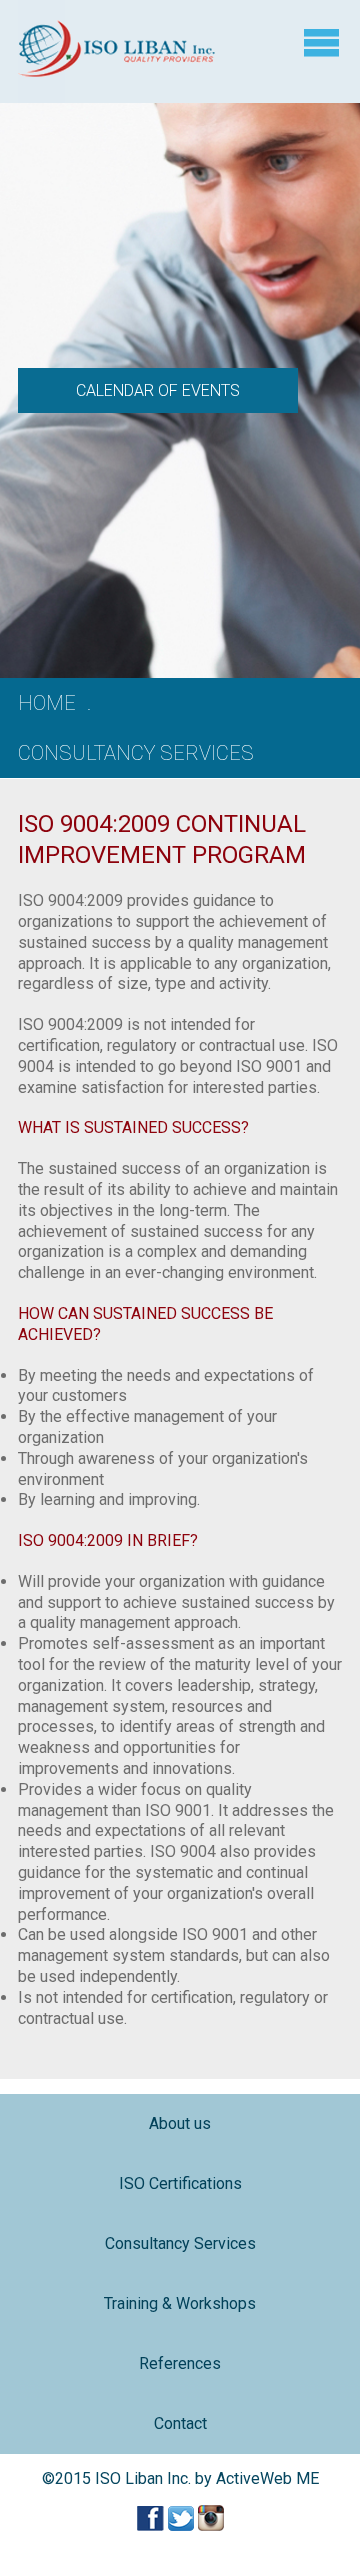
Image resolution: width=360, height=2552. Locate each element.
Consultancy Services (180, 2243)
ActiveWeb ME (267, 2478)
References (180, 2363)
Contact (180, 2423)
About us (180, 2123)
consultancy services (136, 753)
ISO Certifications (180, 2183)
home (47, 703)
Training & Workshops (180, 2303)
